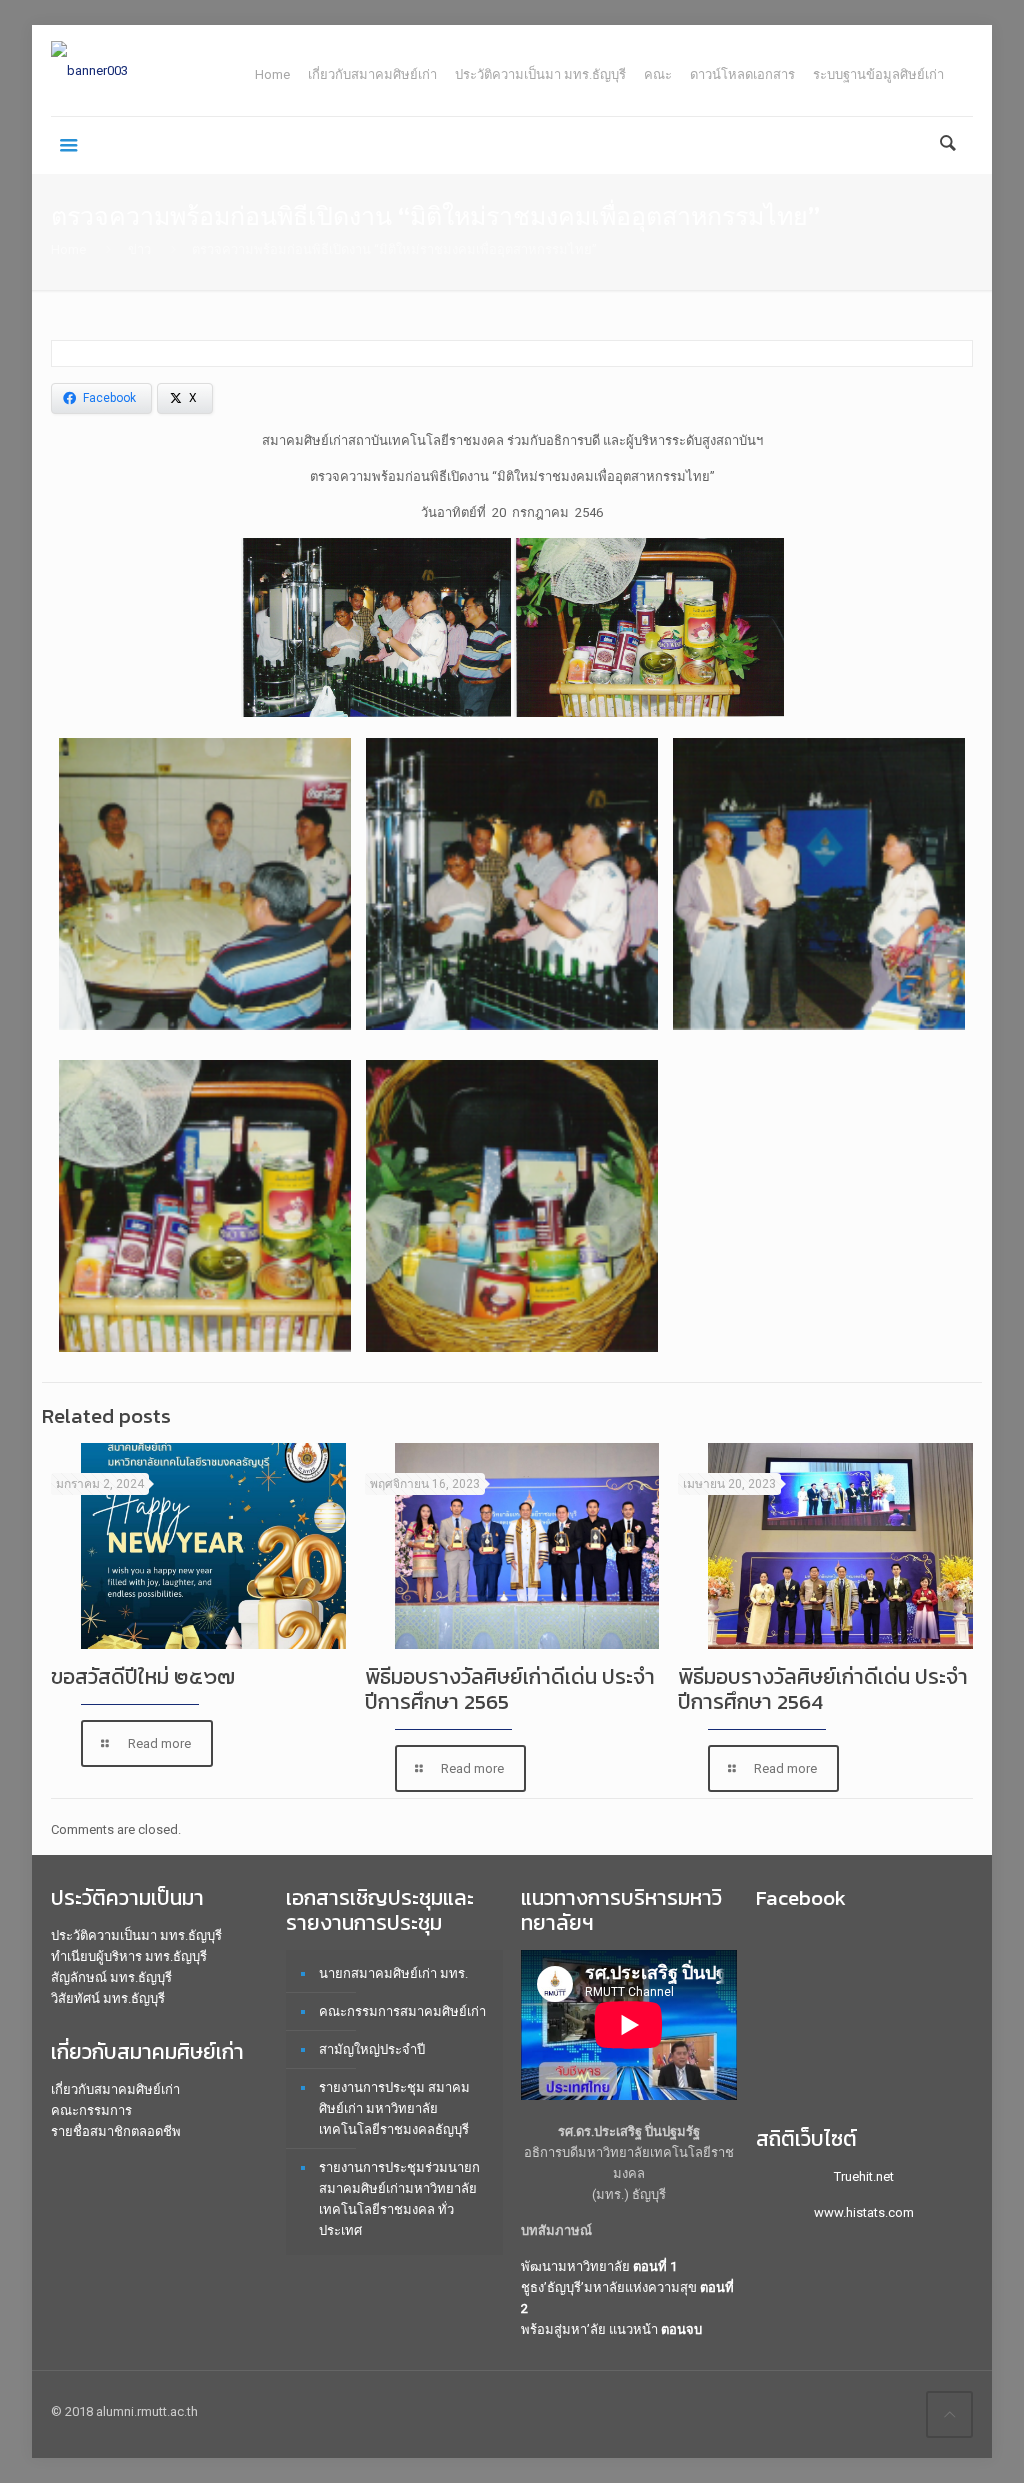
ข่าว (139, 249)
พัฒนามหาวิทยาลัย (599, 2266)
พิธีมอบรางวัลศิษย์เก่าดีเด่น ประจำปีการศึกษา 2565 (510, 1689)
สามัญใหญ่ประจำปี (372, 2049)
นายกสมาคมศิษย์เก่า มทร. (393, 1973)
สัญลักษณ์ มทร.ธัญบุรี (111, 1977)
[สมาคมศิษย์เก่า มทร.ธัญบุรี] (89, 70)
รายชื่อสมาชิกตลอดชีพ (116, 2131)
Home (272, 74)
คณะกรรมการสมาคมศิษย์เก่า (402, 2011)
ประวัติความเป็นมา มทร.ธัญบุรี (540, 74)
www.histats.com (864, 2212)
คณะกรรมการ (91, 2110)
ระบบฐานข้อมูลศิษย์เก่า (878, 74)
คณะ (658, 74)
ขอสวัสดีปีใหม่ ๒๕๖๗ (143, 1676)
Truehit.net (864, 2176)
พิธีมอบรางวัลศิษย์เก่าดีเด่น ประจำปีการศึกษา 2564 (823, 1689)
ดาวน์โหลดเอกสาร (742, 74)
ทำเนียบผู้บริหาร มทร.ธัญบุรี (129, 1956)
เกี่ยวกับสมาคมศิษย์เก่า (372, 74)
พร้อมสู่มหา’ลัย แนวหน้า (611, 2329)
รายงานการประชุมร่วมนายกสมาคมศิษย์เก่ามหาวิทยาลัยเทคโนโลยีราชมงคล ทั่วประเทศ (399, 2199)
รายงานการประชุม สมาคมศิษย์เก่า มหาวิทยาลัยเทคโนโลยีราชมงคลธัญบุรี (394, 2108)
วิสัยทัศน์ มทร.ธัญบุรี (108, 1998)
